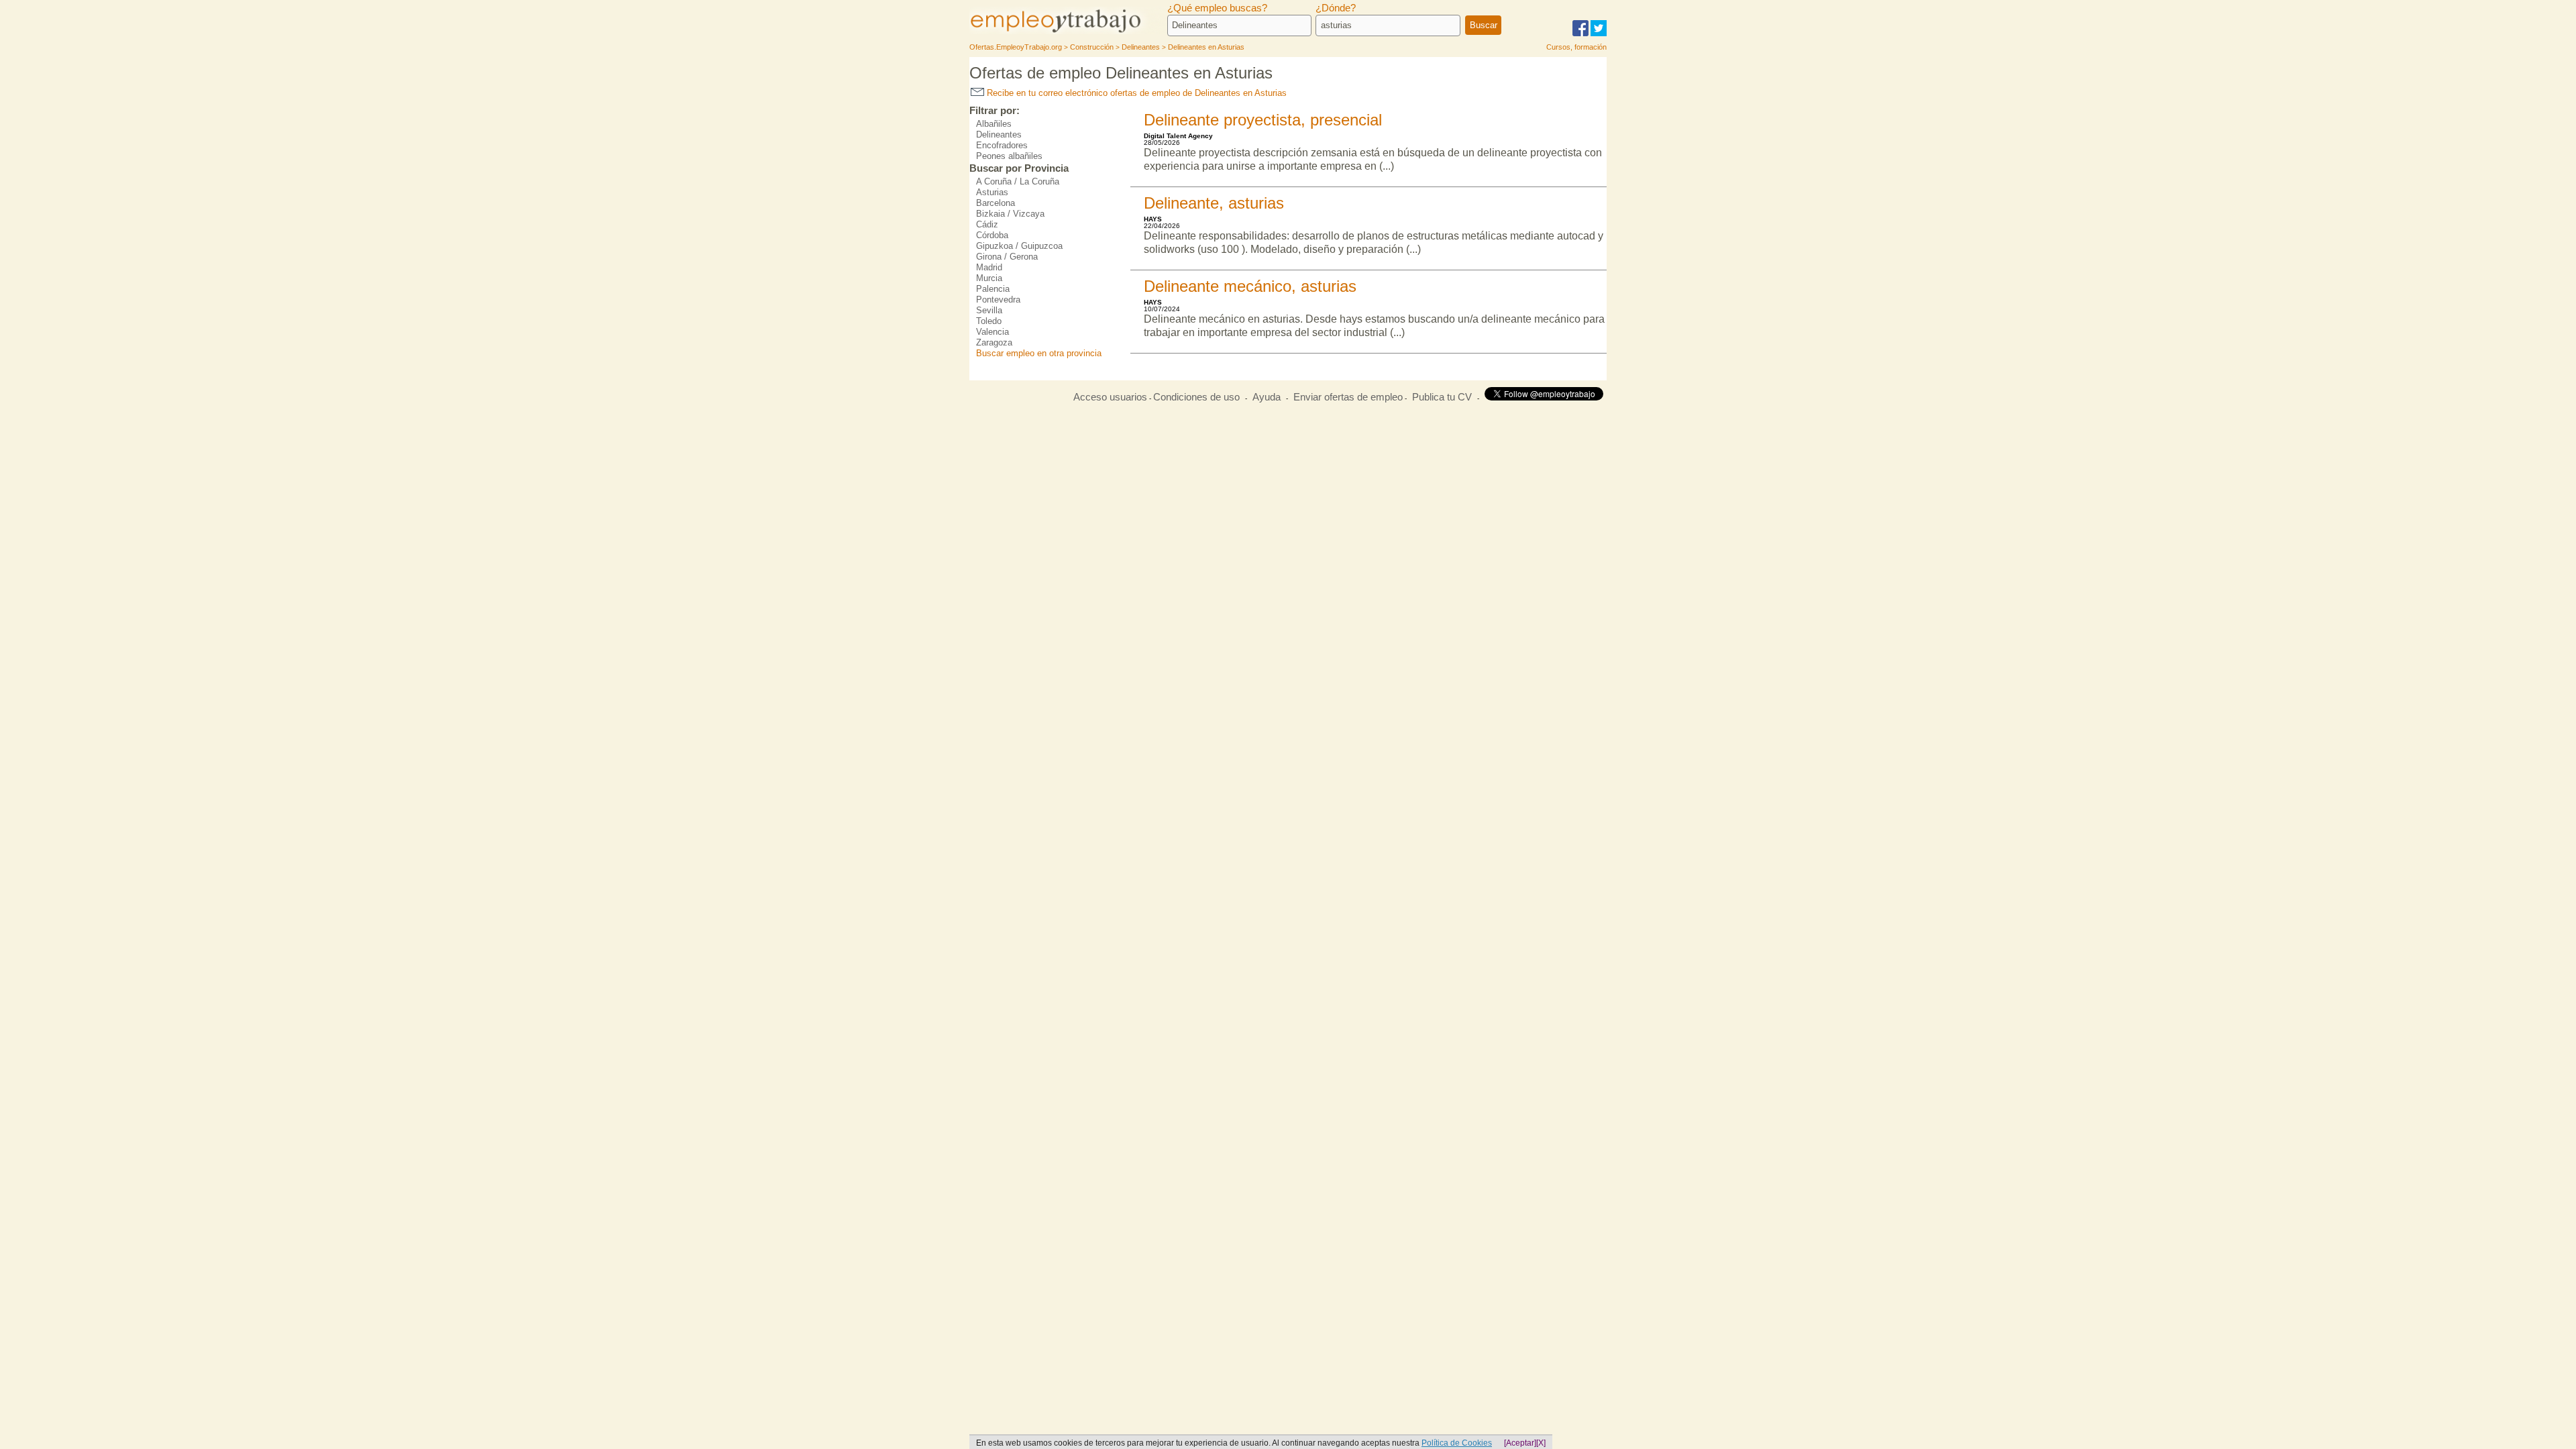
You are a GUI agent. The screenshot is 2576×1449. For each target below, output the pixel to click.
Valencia (992, 332)
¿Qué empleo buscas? (1217, 8)
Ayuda (1267, 397)
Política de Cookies (1457, 1443)
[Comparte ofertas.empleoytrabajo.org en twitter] (1599, 34)
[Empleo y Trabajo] (1070, 32)
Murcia (989, 278)
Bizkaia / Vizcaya (1010, 214)
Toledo (989, 321)
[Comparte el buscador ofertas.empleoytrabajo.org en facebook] (1580, 34)
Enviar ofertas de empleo (1348, 397)
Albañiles (994, 124)
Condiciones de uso (1196, 397)
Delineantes (999, 135)
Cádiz (987, 224)
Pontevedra (998, 300)
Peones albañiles (1009, 156)
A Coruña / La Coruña (1018, 181)
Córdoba (992, 235)
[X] (1541, 1443)
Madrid (989, 267)
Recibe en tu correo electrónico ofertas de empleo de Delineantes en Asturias (1135, 93)
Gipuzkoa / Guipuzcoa (1019, 246)
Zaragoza (994, 342)
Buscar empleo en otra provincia (1039, 353)
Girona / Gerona (1007, 257)
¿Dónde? (1336, 8)
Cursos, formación (1576, 47)
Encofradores (1002, 145)
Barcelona (996, 203)
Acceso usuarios (1110, 397)
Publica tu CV (1442, 397)
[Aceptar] (1520, 1443)
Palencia (993, 289)
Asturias (992, 192)
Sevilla (989, 310)
